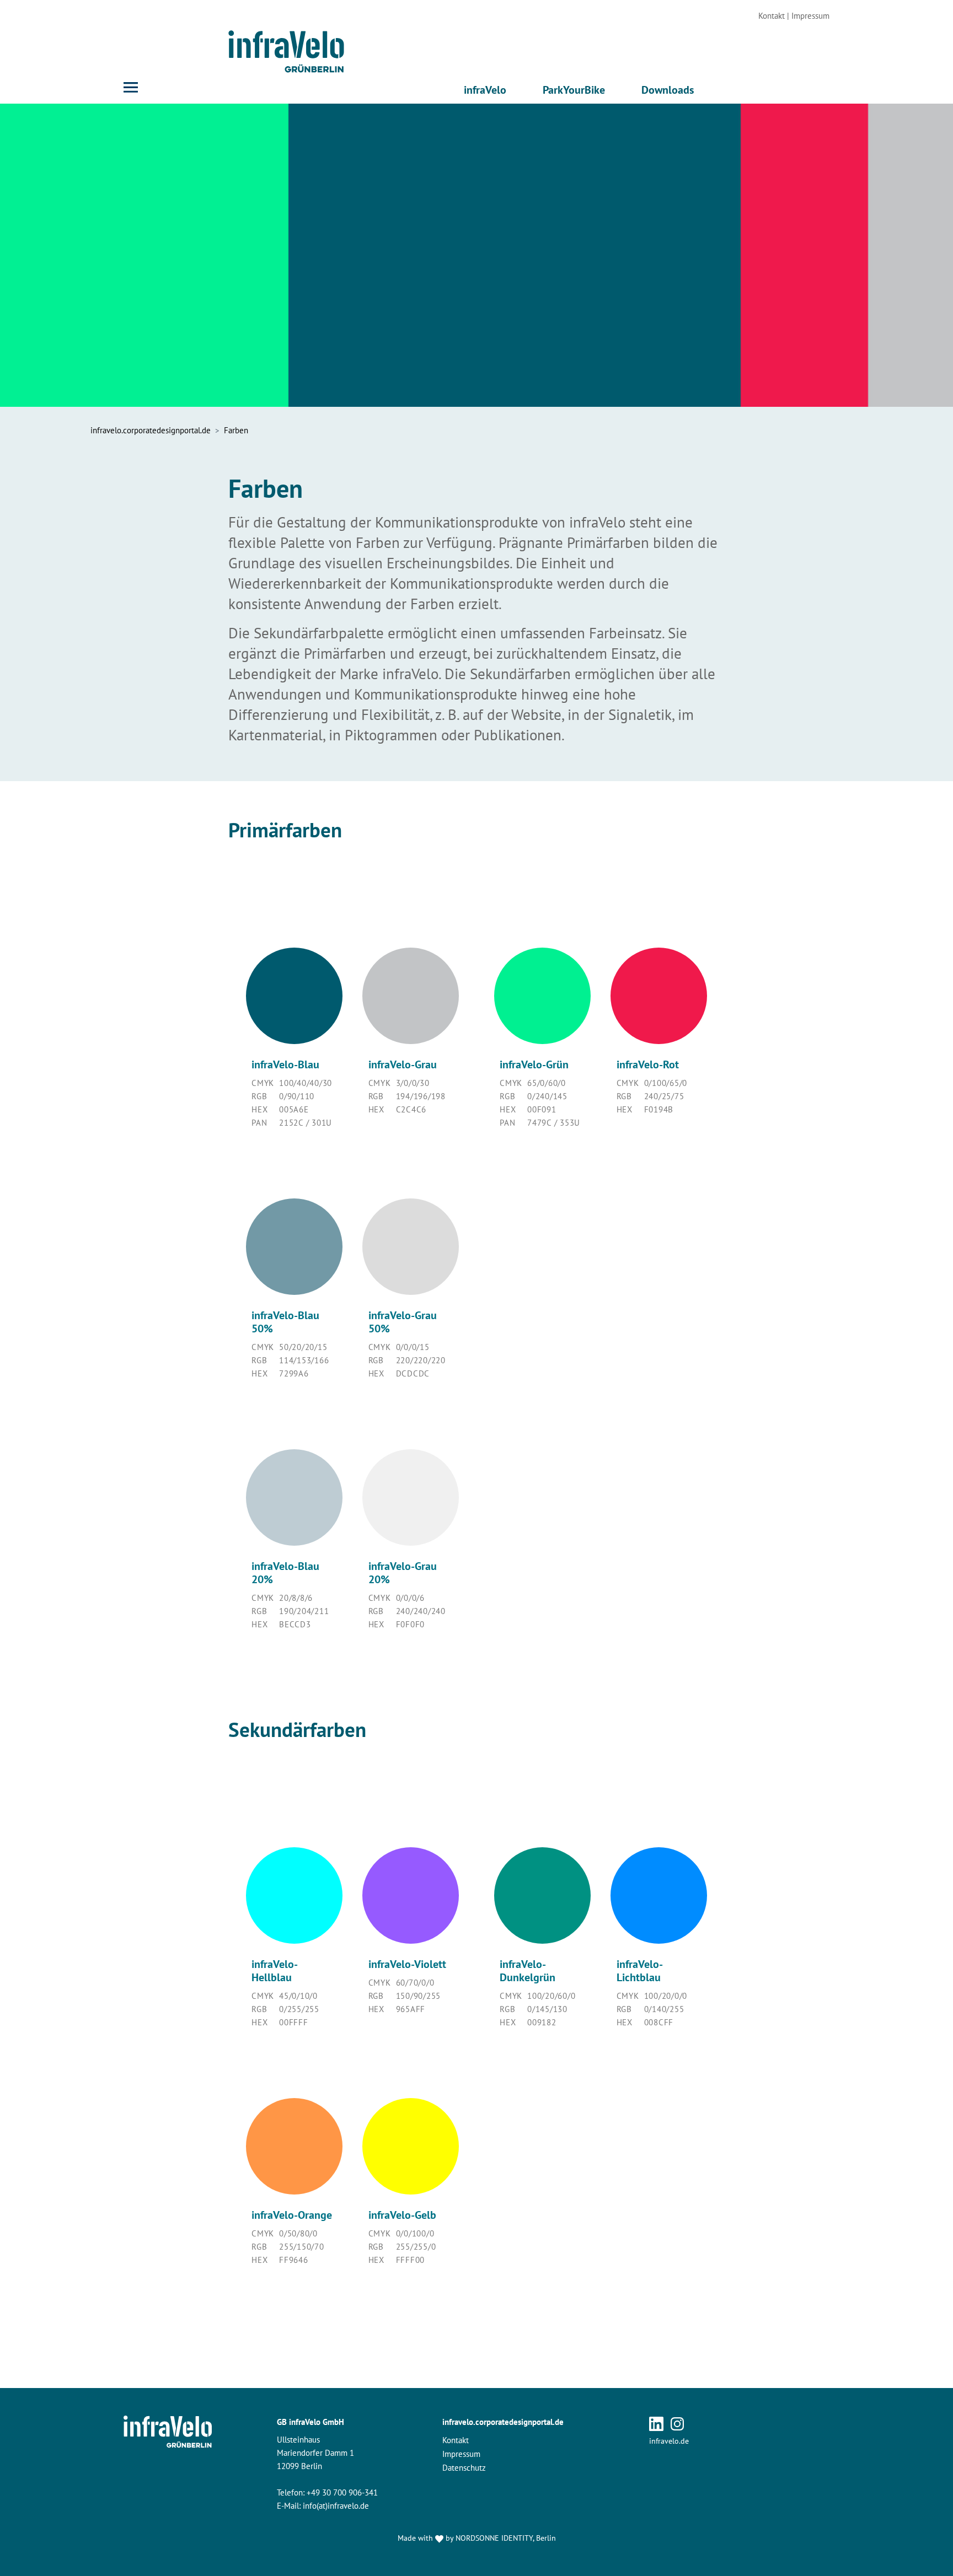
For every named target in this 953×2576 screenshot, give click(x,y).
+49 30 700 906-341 (342, 2492)
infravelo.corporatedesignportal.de (503, 2422)
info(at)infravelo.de (336, 2506)
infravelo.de (669, 2441)
